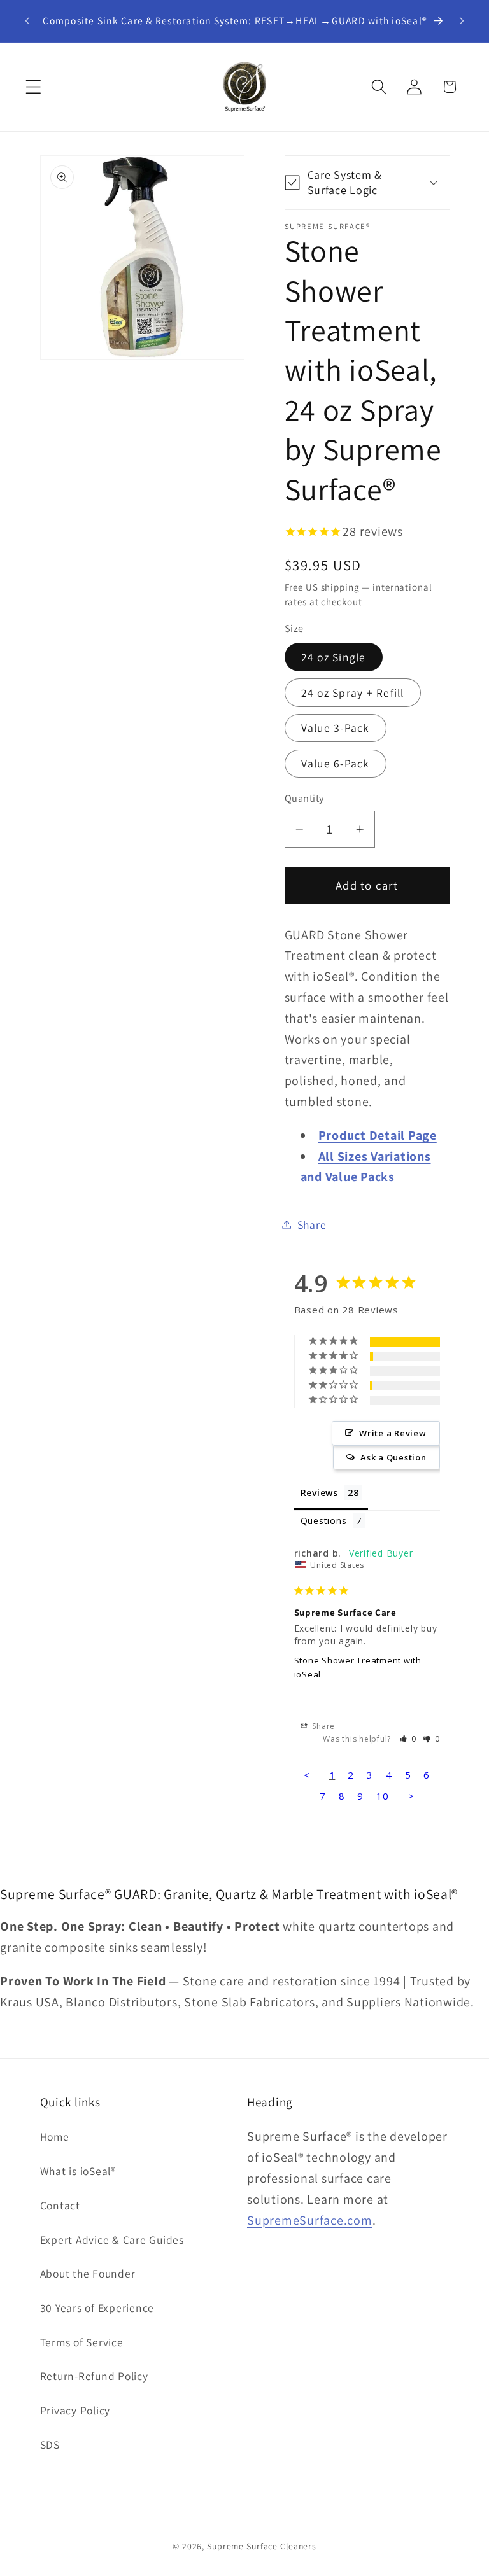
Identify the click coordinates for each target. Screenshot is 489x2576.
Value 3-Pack (336, 728)
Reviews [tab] (319, 1493)
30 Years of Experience (97, 2308)
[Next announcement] (462, 21)
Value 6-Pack (336, 763)
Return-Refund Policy (94, 2376)
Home (55, 2137)
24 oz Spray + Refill (353, 693)
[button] (33, 87)
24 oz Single (334, 657)
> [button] (411, 1796)
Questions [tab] (324, 1521)
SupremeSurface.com (310, 2220)
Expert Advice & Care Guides (112, 2240)
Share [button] (312, 1225)
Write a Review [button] (393, 1433)
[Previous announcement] (27, 21)
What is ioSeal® (78, 2171)
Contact (60, 2205)
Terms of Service (82, 2342)
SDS (50, 2445)
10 (383, 1796)
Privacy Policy (75, 2410)
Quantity (304, 798)
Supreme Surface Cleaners (262, 2546)
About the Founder (88, 2273)
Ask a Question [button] (393, 1457)
